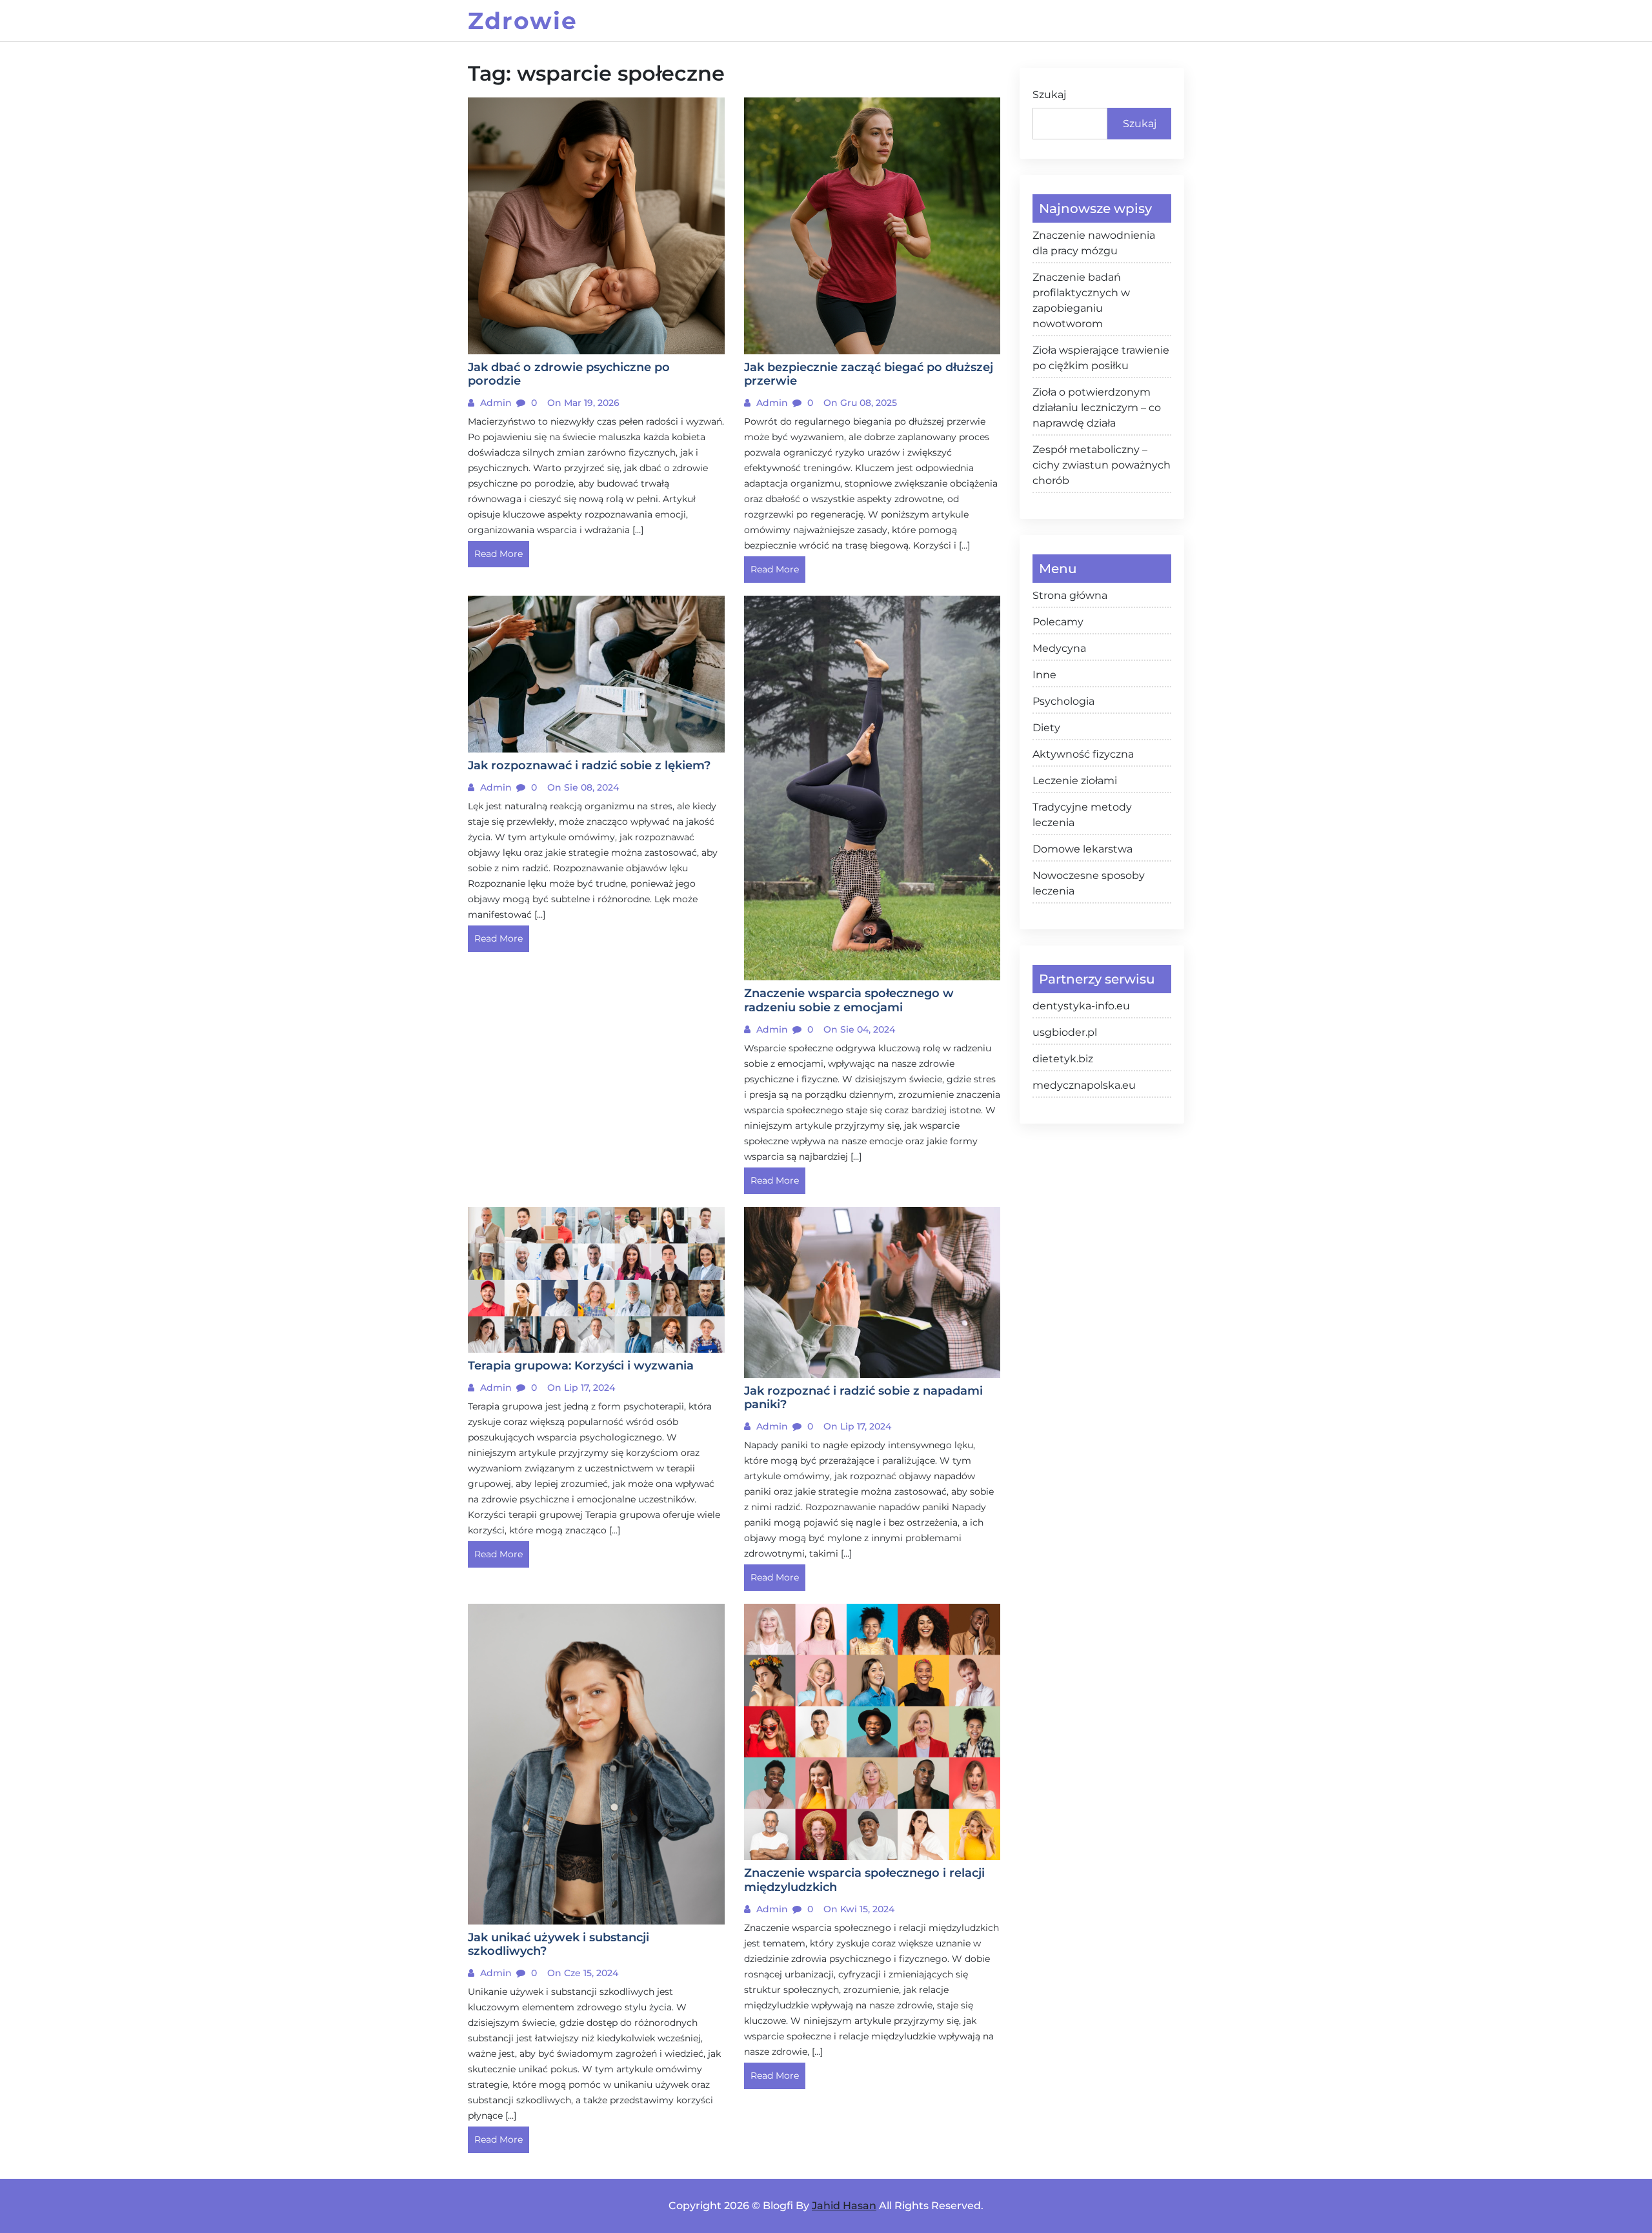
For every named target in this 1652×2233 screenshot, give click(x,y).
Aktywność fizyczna (1083, 754)
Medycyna (1059, 648)
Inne (1044, 675)
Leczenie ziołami (1075, 781)
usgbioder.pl (1065, 1032)
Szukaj (1049, 95)
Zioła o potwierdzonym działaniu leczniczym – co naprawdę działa (1097, 408)
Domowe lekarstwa (1083, 849)
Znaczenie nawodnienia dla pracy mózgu (1094, 243)
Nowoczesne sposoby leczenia (1089, 883)
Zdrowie (523, 21)
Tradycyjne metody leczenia (1082, 815)
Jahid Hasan (844, 2206)
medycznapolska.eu (1084, 1085)
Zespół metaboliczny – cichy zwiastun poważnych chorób (1102, 465)
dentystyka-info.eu (1081, 1006)
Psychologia (1063, 701)
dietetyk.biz (1063, 1059)
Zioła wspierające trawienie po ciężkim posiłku (1101, 358)
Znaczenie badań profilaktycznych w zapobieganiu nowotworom (1081, 300)
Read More (499, 554)
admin (495, 403)
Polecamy (1058, 622)
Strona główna (1070, 595)
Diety (1046, 728)
